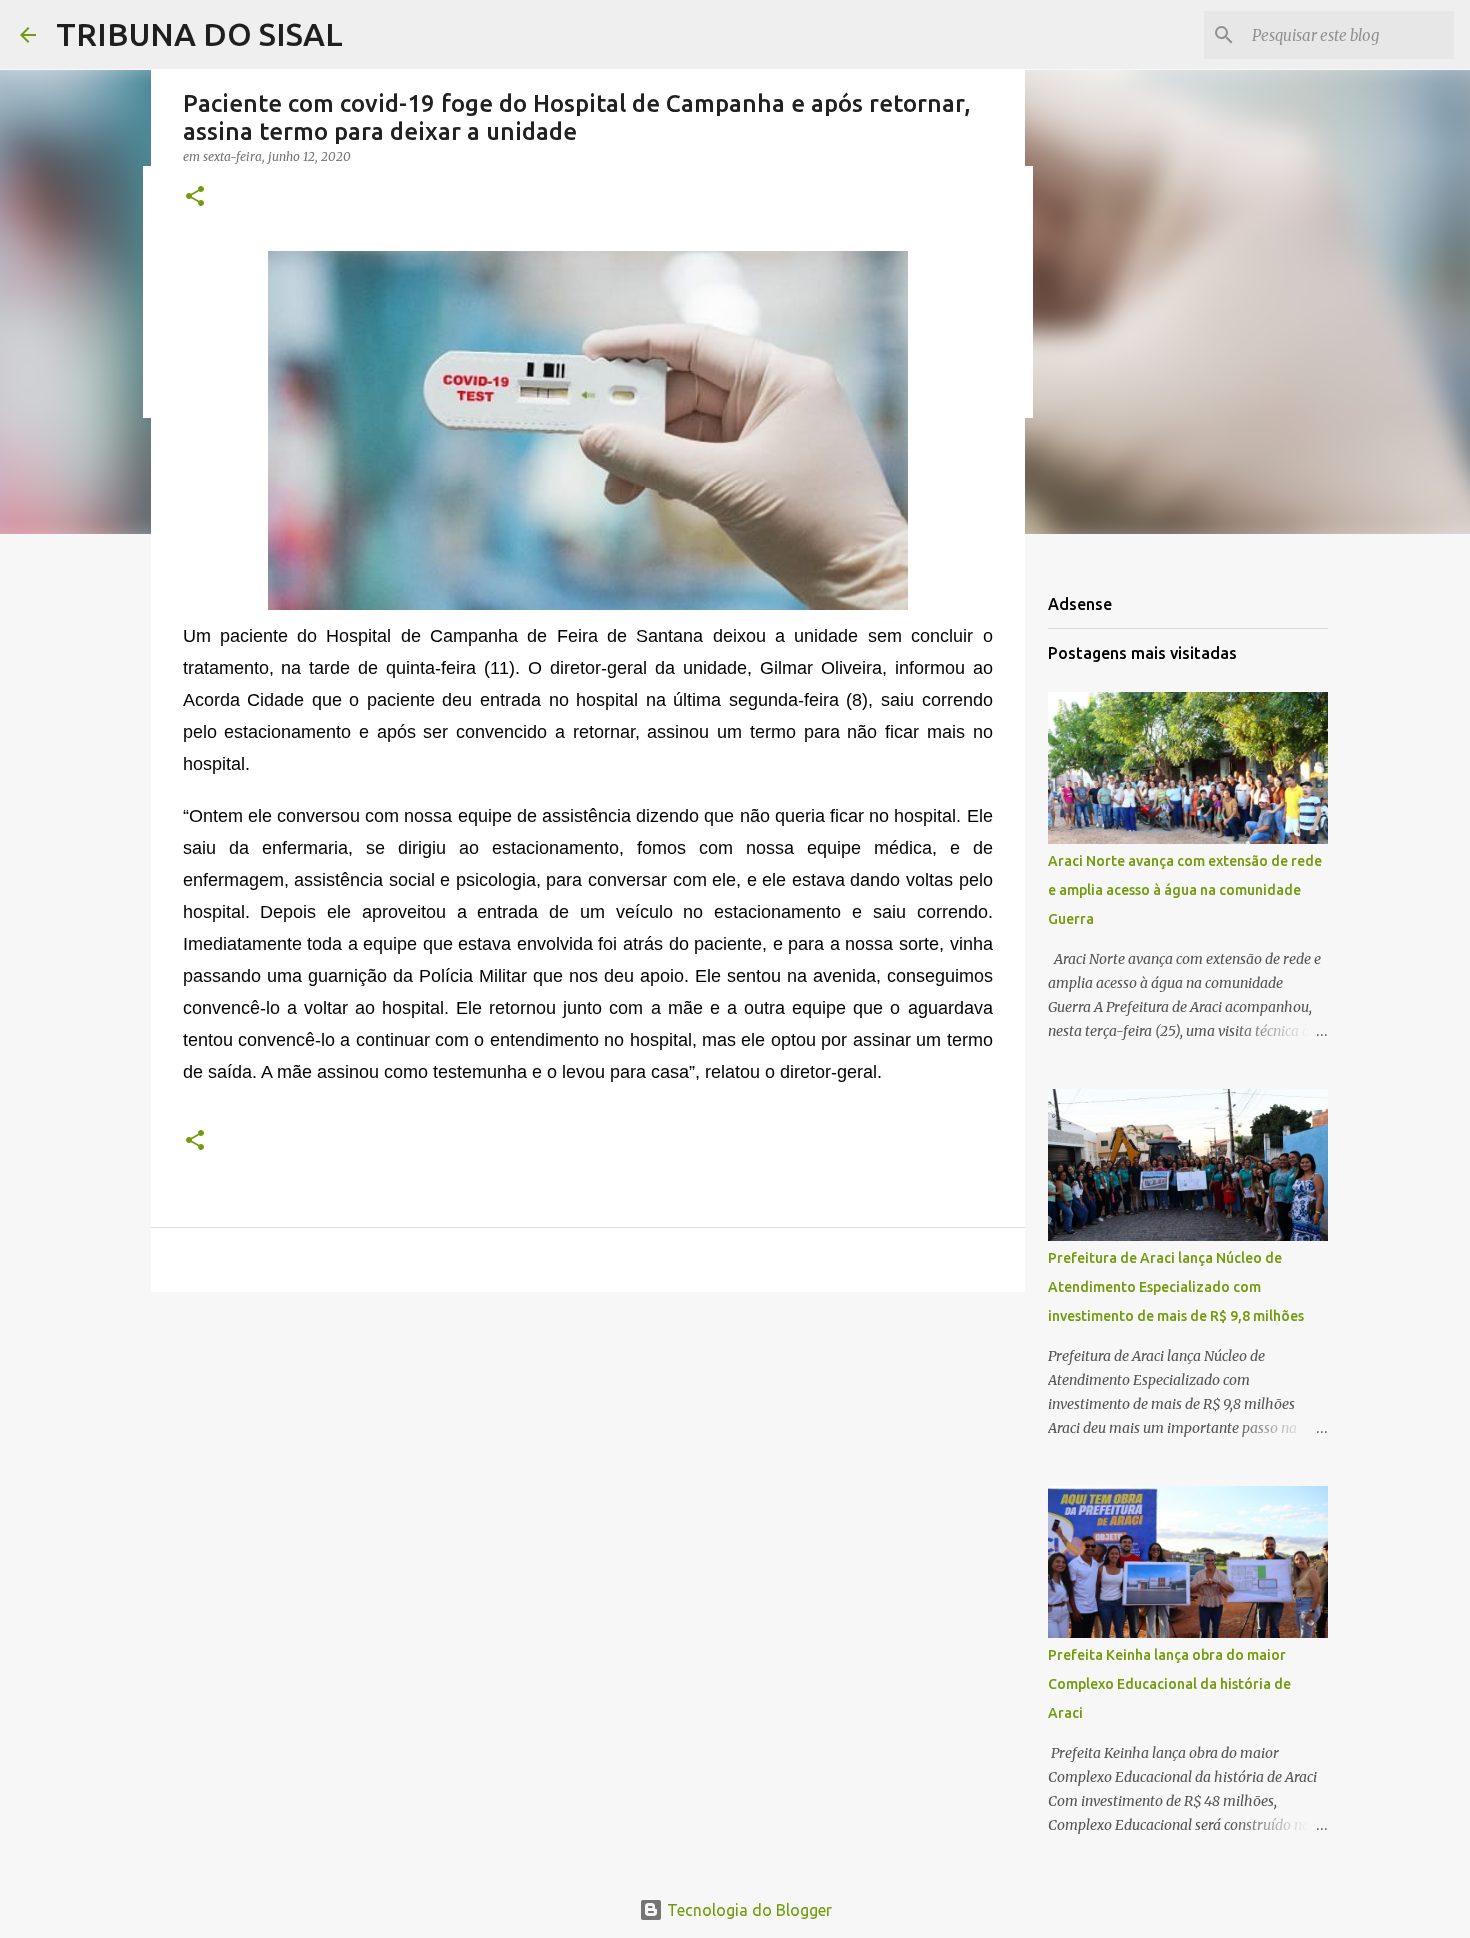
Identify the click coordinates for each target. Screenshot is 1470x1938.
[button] (195, 197)
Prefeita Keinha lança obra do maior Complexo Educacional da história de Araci (1169, 1684)
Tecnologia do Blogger (747, 1910)
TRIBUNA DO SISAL (199, 34)
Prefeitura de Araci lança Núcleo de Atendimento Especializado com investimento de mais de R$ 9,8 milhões (1176, 1287)
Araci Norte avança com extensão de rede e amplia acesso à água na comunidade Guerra (1185, 890)
